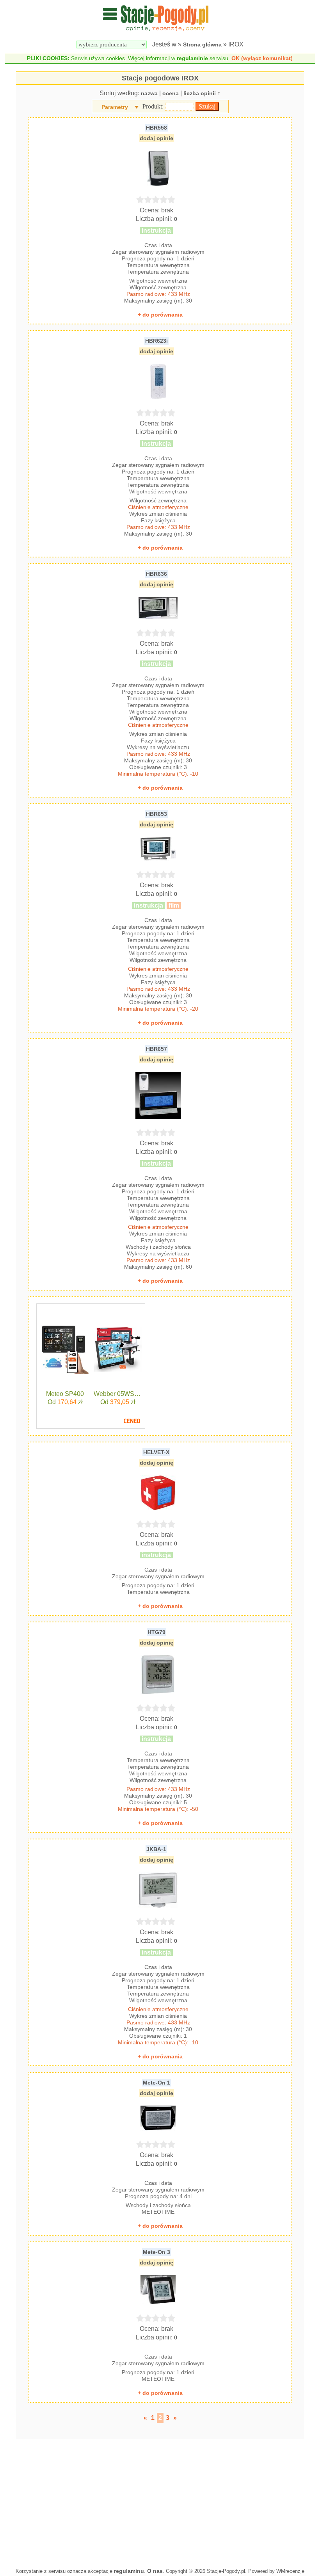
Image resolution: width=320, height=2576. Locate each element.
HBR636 (156, 574)
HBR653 (156, 814)
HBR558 (156, 128)
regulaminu (129, 2571)
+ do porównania (160, 315)
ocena (171, 93)
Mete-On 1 (156, 2083)
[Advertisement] (160, 2501)
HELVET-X (156, 1452)
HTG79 (156, 1632)
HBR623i (156, 341)
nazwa (149, 93)
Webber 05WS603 (118, 1394)
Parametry (115, 107)
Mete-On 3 (156, 2252)
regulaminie (192, 58)
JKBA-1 (156, 1849)
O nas (155, 2571)
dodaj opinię (156, 138)
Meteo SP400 (65, 1394)
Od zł (65, 1402)
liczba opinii (200, 93)
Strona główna (202, 45)
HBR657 (156, 1049)
